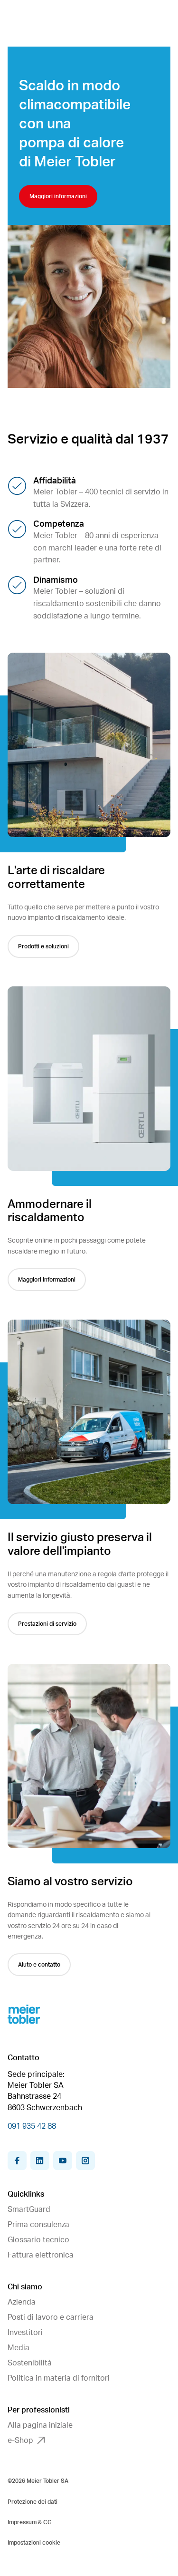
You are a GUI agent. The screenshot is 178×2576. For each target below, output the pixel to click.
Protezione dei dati (33, 2502)
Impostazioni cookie (34, 2543)
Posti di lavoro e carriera (51, 2317)
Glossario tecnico (38, 2240)
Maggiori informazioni (58, 196)
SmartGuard (29, 2209)
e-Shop (20, 2441)
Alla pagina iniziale (40, 2425)
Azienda (22, 2302)
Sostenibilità (30, 2363)
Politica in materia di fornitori (59, 2378)
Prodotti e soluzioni (43, 946)
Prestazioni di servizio (47, 1624)
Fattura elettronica (41, 2255)
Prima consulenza (38, 2225)
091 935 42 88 (32, 2126)
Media (19, 2348)
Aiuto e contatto (39, 1965)
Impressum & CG (30, 2522)
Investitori (25, 2333)
